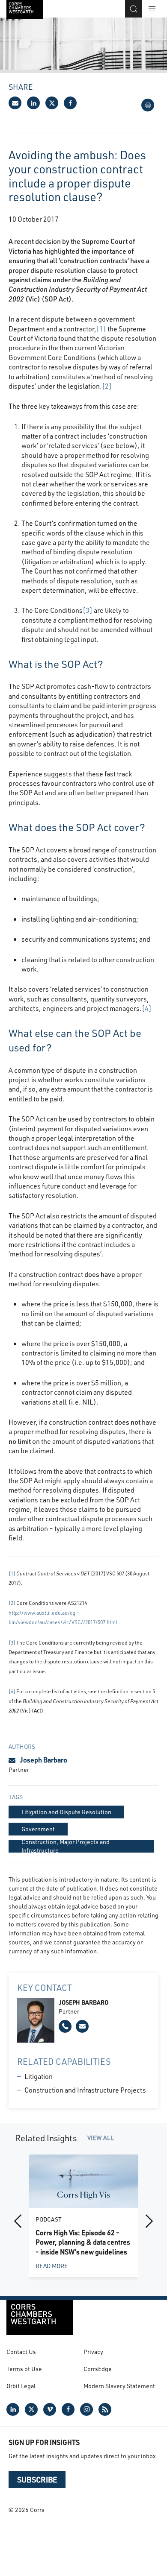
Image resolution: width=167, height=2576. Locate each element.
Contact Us (21, 2352)
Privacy (93, 2352)
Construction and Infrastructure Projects (85, 2090)
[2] (107, 386)
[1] (101, 329)
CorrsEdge (98, 2369)
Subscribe (37, 2479)
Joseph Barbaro (43, 1760)
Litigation (39, 2076)
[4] (147, 1008)
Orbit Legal (21, 2386)
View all (101, 2138)
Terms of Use (24, 2369)
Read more (52, 2265)
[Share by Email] (15, 103)
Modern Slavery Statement (119, 2386)
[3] (88, 610)
